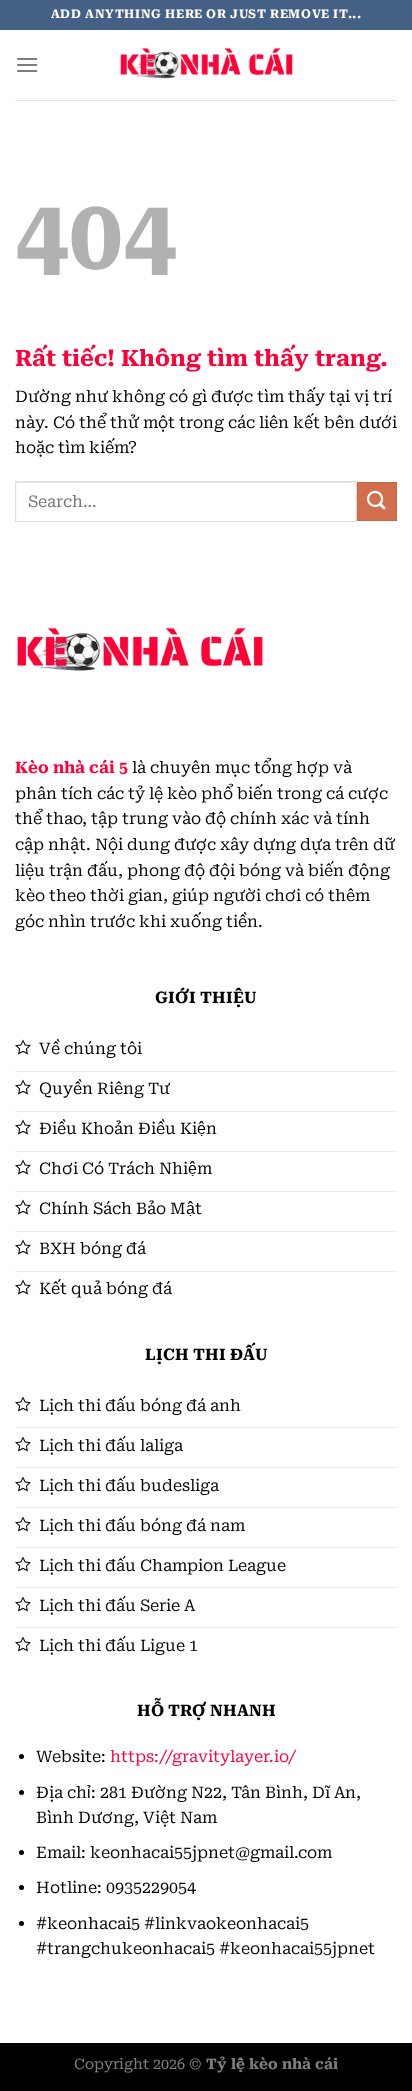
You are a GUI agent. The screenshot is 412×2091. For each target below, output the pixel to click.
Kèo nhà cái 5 (71, 767)
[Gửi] (377, 501)
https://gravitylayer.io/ (203, 1756)
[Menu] (27, 64)
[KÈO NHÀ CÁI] (206, 65)
